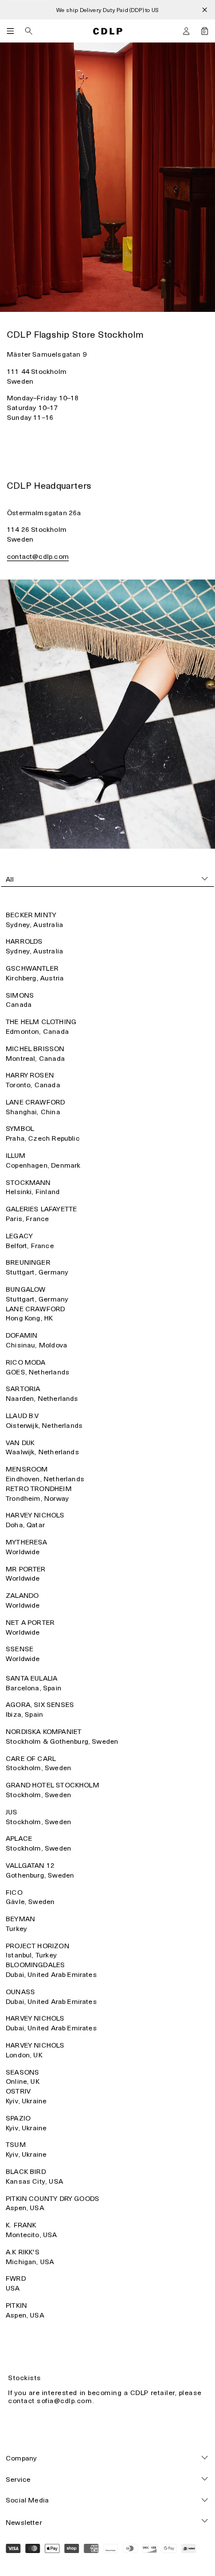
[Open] (10, 31)
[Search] (29, 31)
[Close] (205, 10)
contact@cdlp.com (38, 556)
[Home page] (108, 31)
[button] (186, 31)
